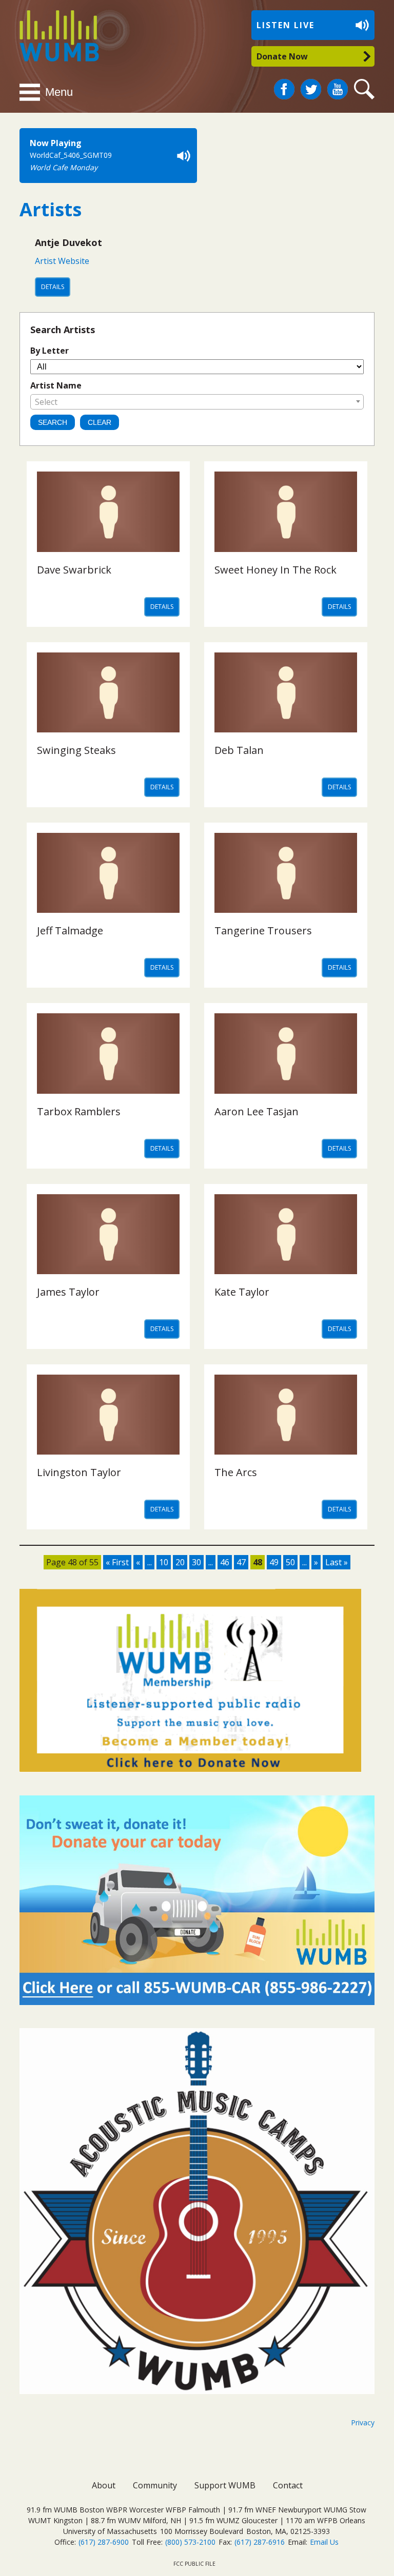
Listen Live (285, 25)
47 (241, 1562)
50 (290, 1562)
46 (225, 1562)
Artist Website (62, 261)
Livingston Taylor (79, 1472)
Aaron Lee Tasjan (257, 1111)
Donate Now (282, 56)
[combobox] (197, 402)
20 (180, 1562)
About (104, 2485)
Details (53, 287)
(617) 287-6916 (260, 2542)
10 (164, 1562)
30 (196, 1562)
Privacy (363, 2422)
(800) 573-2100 (190, 2542)
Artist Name (56, 385)
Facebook (284, 85)
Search (366, 89)
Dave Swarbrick (74, 570)
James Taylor (68, 1292)
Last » (337, 1562)
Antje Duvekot (68, 242)
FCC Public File (194, 2564)
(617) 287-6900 (104, 2542)
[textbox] (197, 402)
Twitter (311, 85)
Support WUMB (225, 2485)
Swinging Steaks (76, 750)
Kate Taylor (242, 1292)
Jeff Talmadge (70, 931)
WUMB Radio (47, 35)
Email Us (324, 2542)
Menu (59, 92)
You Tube (338, 89)
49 (274, 1562)
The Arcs (236, 1472)
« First (117, 1562)
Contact (288, 2485)
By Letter (50, 351)
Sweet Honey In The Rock (275, 570)
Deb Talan (239, 750)
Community (155, 2485)
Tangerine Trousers (263, 931)
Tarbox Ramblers (79, 1111)
